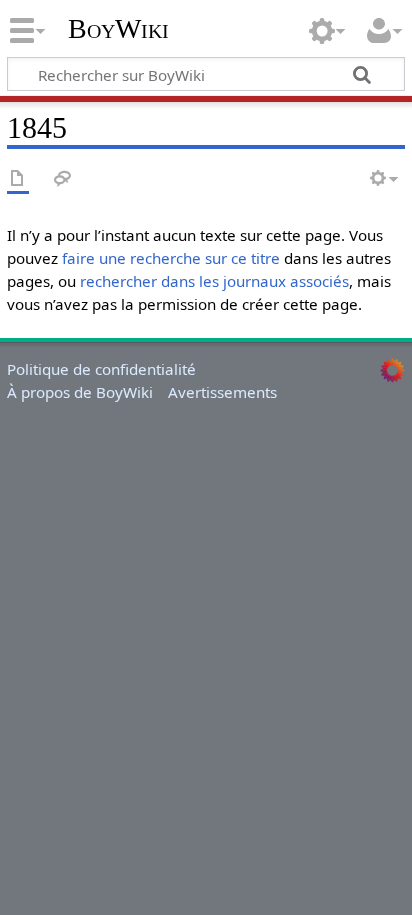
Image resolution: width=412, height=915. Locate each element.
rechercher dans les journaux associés (214, 281)
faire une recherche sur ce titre (171, 258)
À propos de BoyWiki (80, 392)
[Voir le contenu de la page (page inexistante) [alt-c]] (18, 179)
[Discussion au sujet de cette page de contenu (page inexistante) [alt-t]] (63, 179)
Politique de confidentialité (101, 369)
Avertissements (222, 392)
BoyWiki (118, 29)
